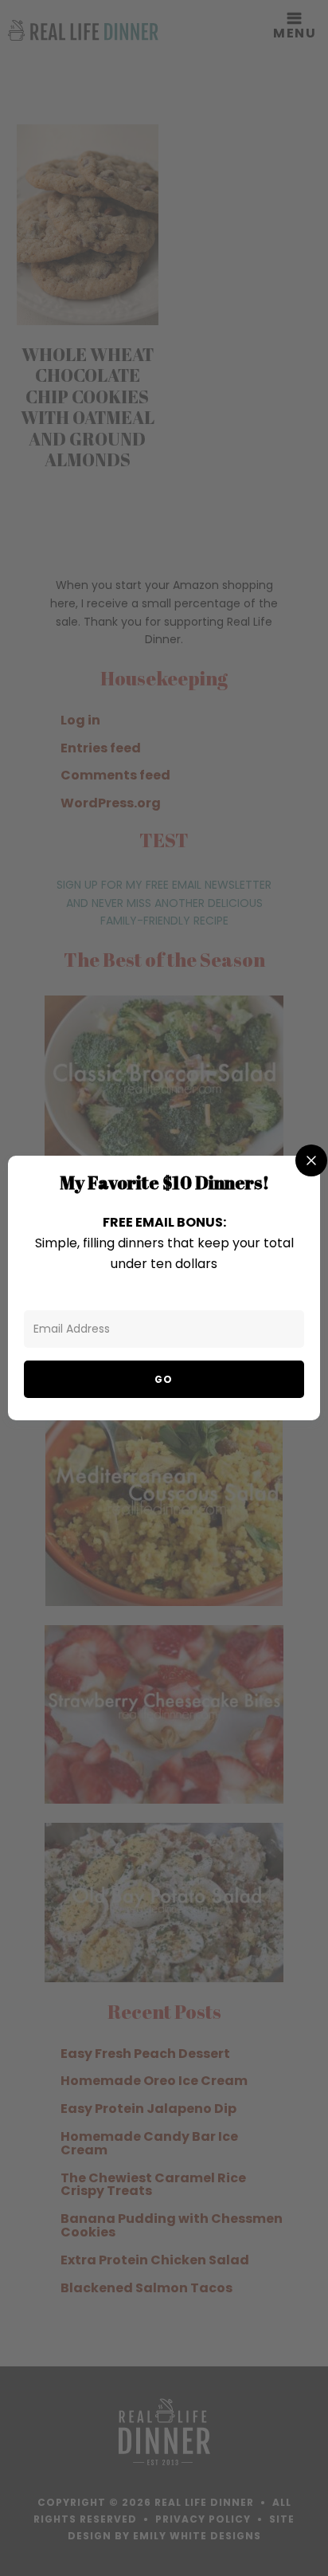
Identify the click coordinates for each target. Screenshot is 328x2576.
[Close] (311, 1160)
